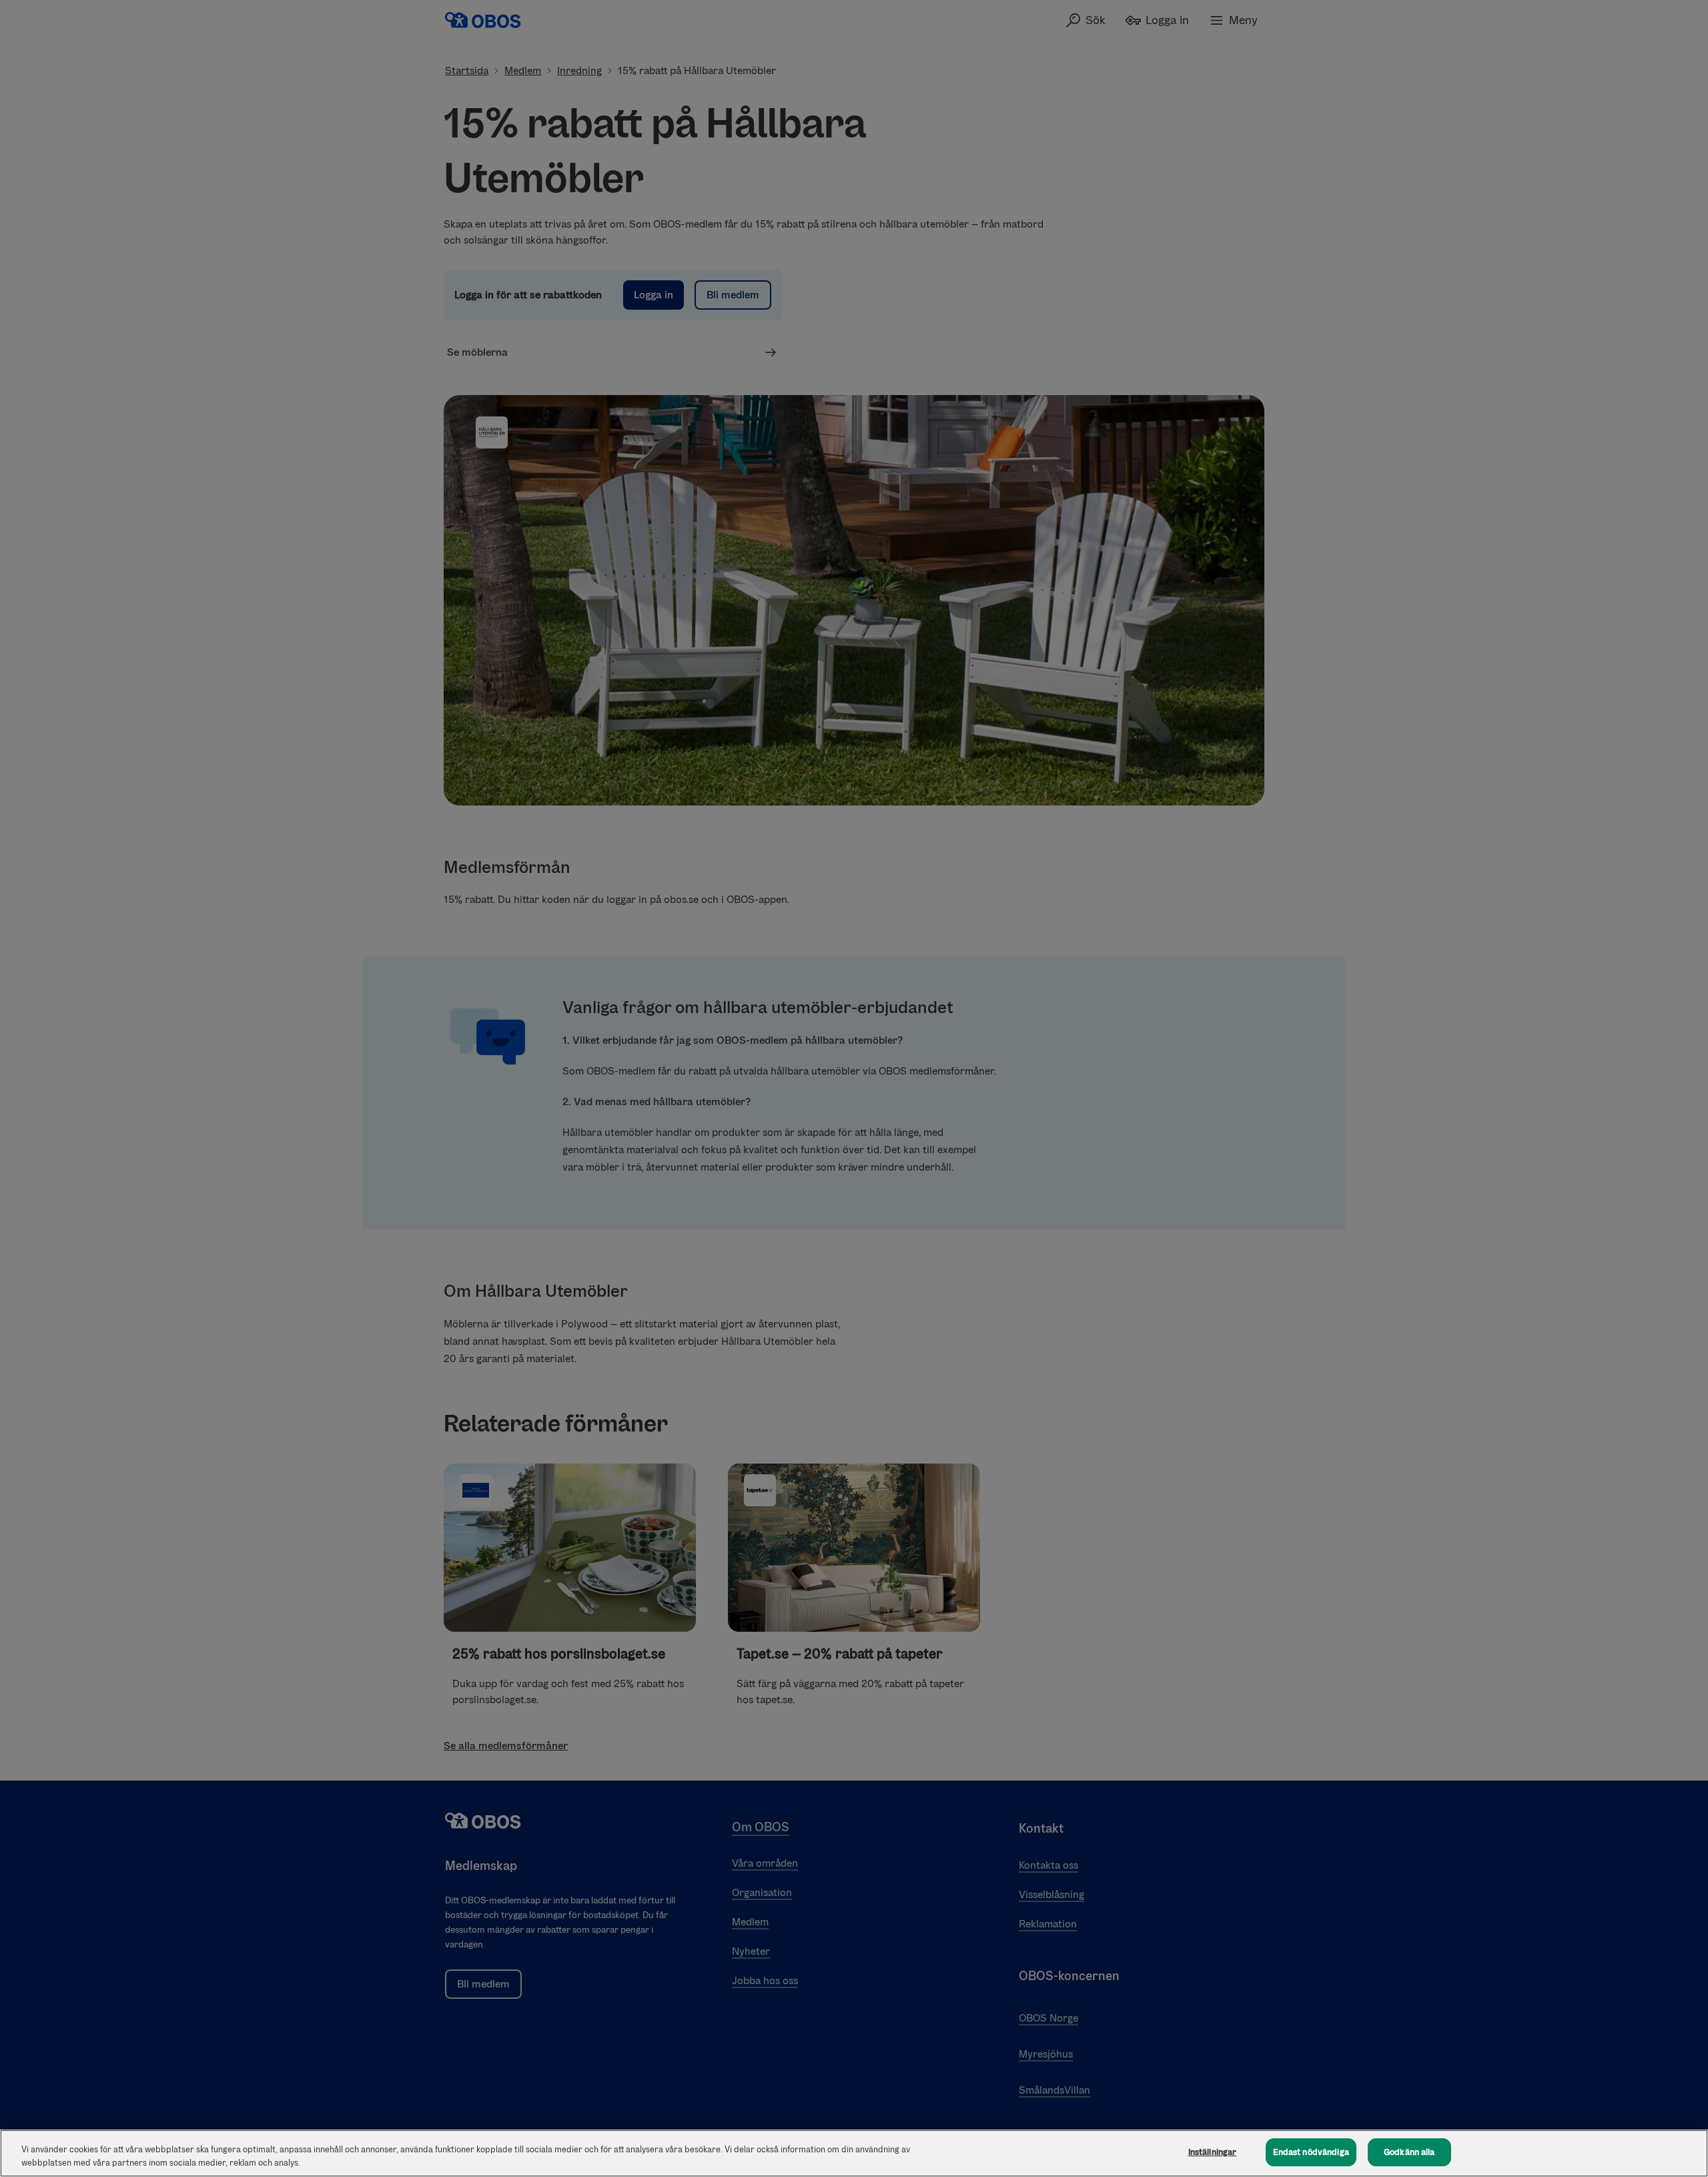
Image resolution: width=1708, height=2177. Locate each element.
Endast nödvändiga (1311, 2152)
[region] (854, 2153)
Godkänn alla (1409, 2152)
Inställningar (1213, 2152)
